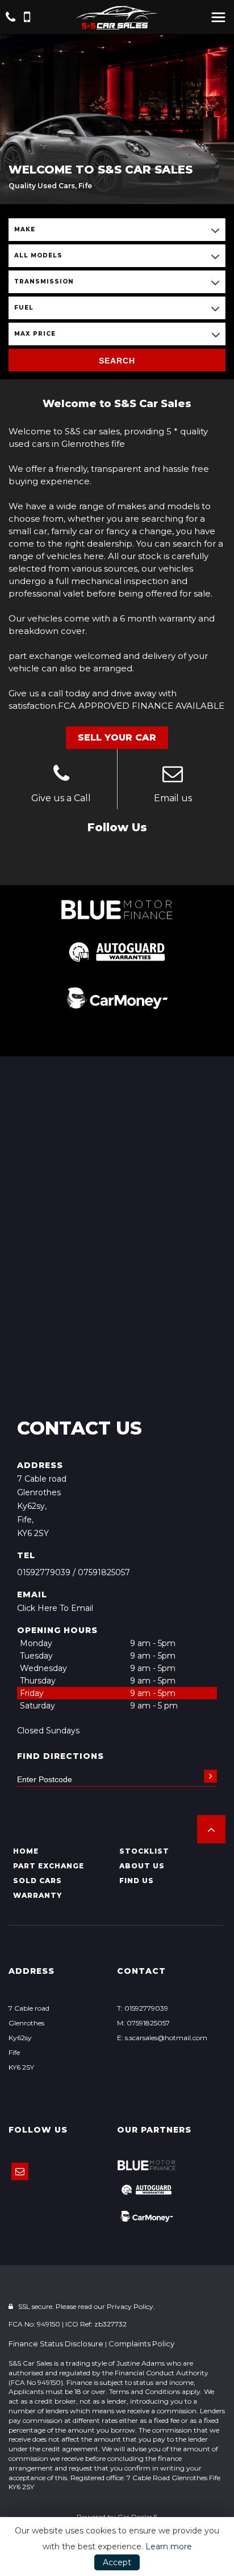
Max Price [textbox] (35, 334)
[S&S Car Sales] (117, 18)
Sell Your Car (117, 737)
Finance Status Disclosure (56, 2344)
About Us (142, 1866)
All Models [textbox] (38, 255)
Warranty (37, 1895)
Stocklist (144, 1851)
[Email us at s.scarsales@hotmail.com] (173, 775)
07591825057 (104, 1572)
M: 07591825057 (143, 2023)
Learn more (169, 2547)
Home (26, 1851)
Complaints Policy (141, 2344)
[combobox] (117, 230)
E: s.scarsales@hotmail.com (162, 2038)
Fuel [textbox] (24, 308)
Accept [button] (117, 2562)
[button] (211, 1829)
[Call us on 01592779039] (61, 775)
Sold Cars (37, 1881)
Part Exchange (49, 1866)
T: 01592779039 (143, 2008)
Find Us (137, 1881)
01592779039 (44, 1572)
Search (117, 361)
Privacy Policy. (131, 2306)
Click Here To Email (55, 1608)
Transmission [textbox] (44, 282)
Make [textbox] (25, 229)
